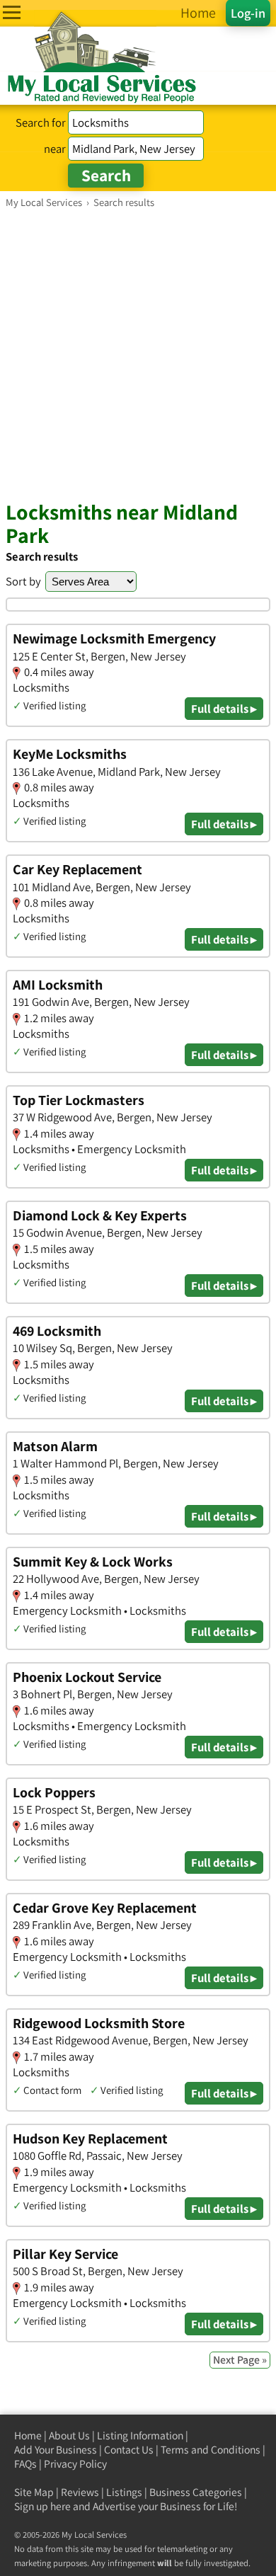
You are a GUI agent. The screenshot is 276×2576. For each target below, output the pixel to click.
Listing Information (140, 2435)
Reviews (80, 2492)
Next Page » (240, 2360)
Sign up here (42, 2506)
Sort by (23, 581)
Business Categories (196, 2492)
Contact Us (129, 2450)
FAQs (25, 2464)
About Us (69, 2435)
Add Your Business (56, 2450)
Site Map (34, 2492)
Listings (124, 2492)
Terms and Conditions (211, 2450)
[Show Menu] (12, 12)
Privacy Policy (75, 2464)
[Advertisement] (138, 354)
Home (28, 2435)
